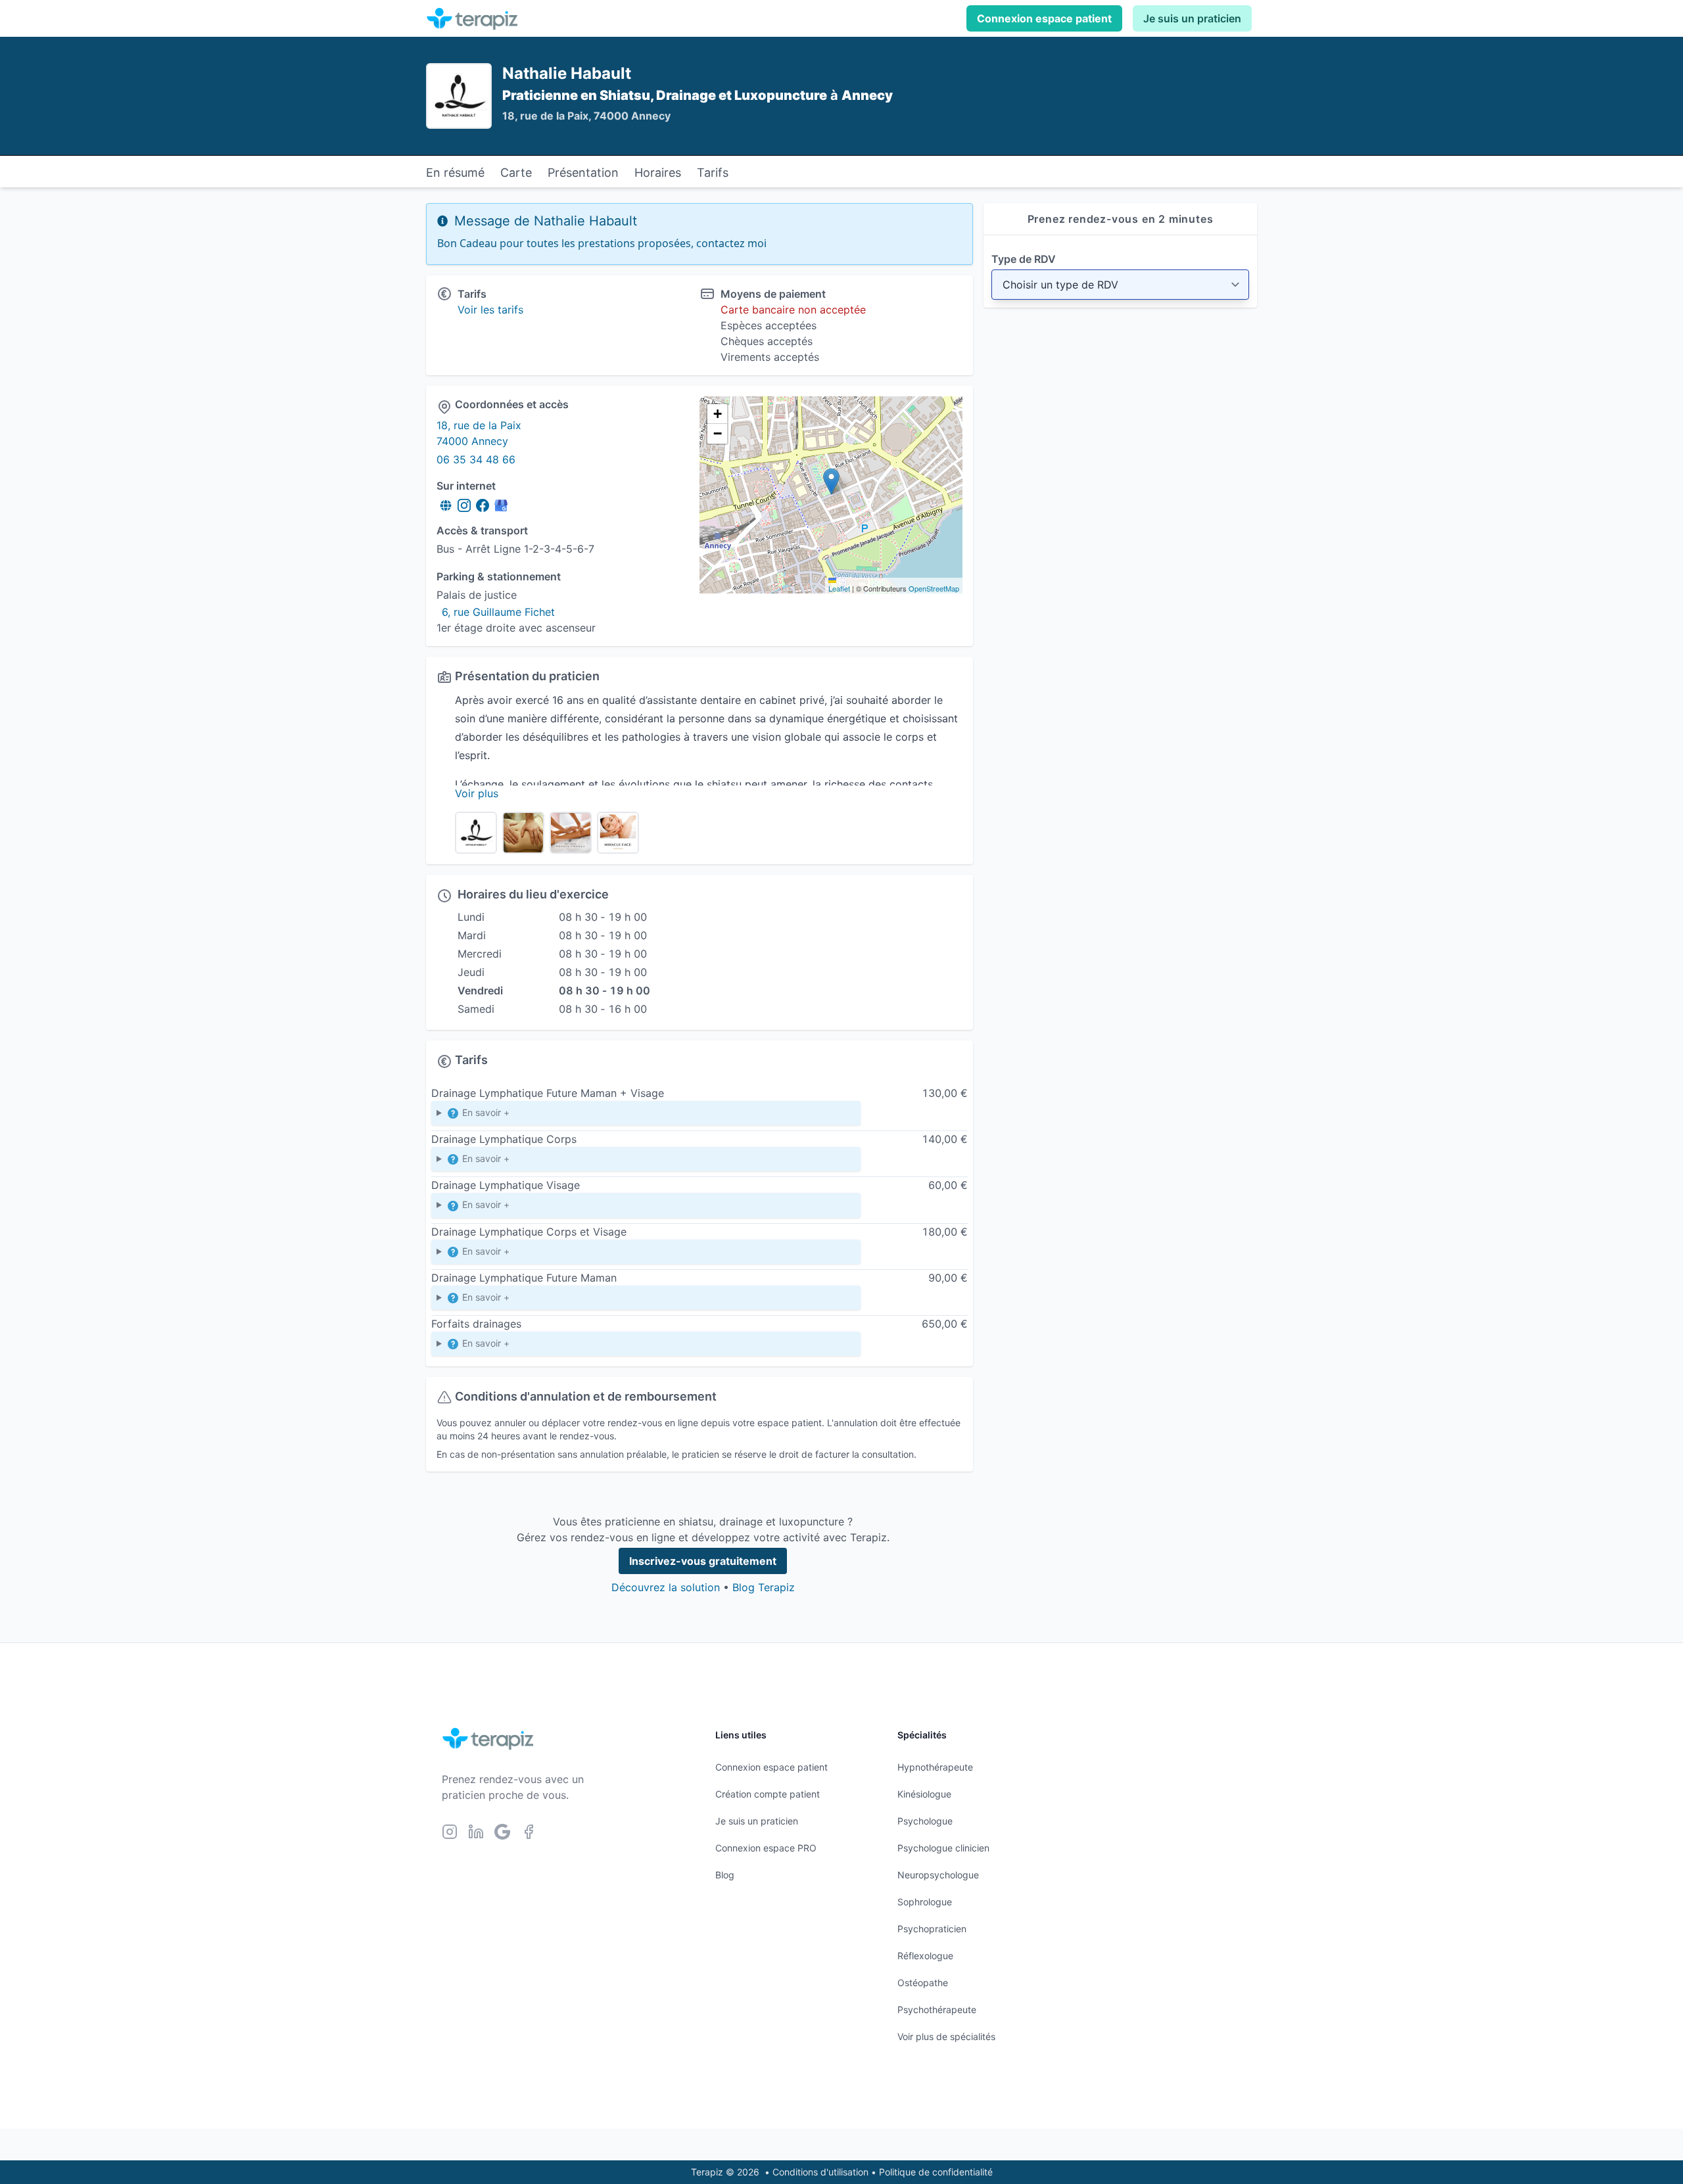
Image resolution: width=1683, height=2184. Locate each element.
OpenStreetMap (934, 588)
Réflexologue (925, 1956)
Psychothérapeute (937, 2010)
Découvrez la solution (666, 1587)
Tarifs (713, 173)
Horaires (658, 173)
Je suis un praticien (1192, 18)
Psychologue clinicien (943, 1848)
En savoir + (485, 1112)
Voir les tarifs (490, 310)
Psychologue (925, 1821)
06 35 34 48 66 (476, 459)
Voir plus (477, 793)
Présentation (583, 173)
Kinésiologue (924, 1794)
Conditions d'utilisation (820, 2172)
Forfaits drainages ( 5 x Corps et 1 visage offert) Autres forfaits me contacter (601, 1347)
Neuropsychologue (938, 1875)
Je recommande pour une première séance (529, 1255)
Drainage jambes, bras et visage (506, 1116)
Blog (725, 1875)
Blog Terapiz (764, 1587)
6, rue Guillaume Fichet (498, 612)
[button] (831, 481)
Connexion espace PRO (766, 1848)
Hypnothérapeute (935, 1767)
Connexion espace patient (1044, 18)
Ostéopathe (923, 1983)
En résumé (455, 173)
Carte (516, 173)
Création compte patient (768, 1794)
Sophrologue (925, 1902)
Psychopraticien (932, 1929)
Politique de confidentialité (936, 2172)
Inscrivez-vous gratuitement (703, 1561)
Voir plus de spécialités (946, 2036)
